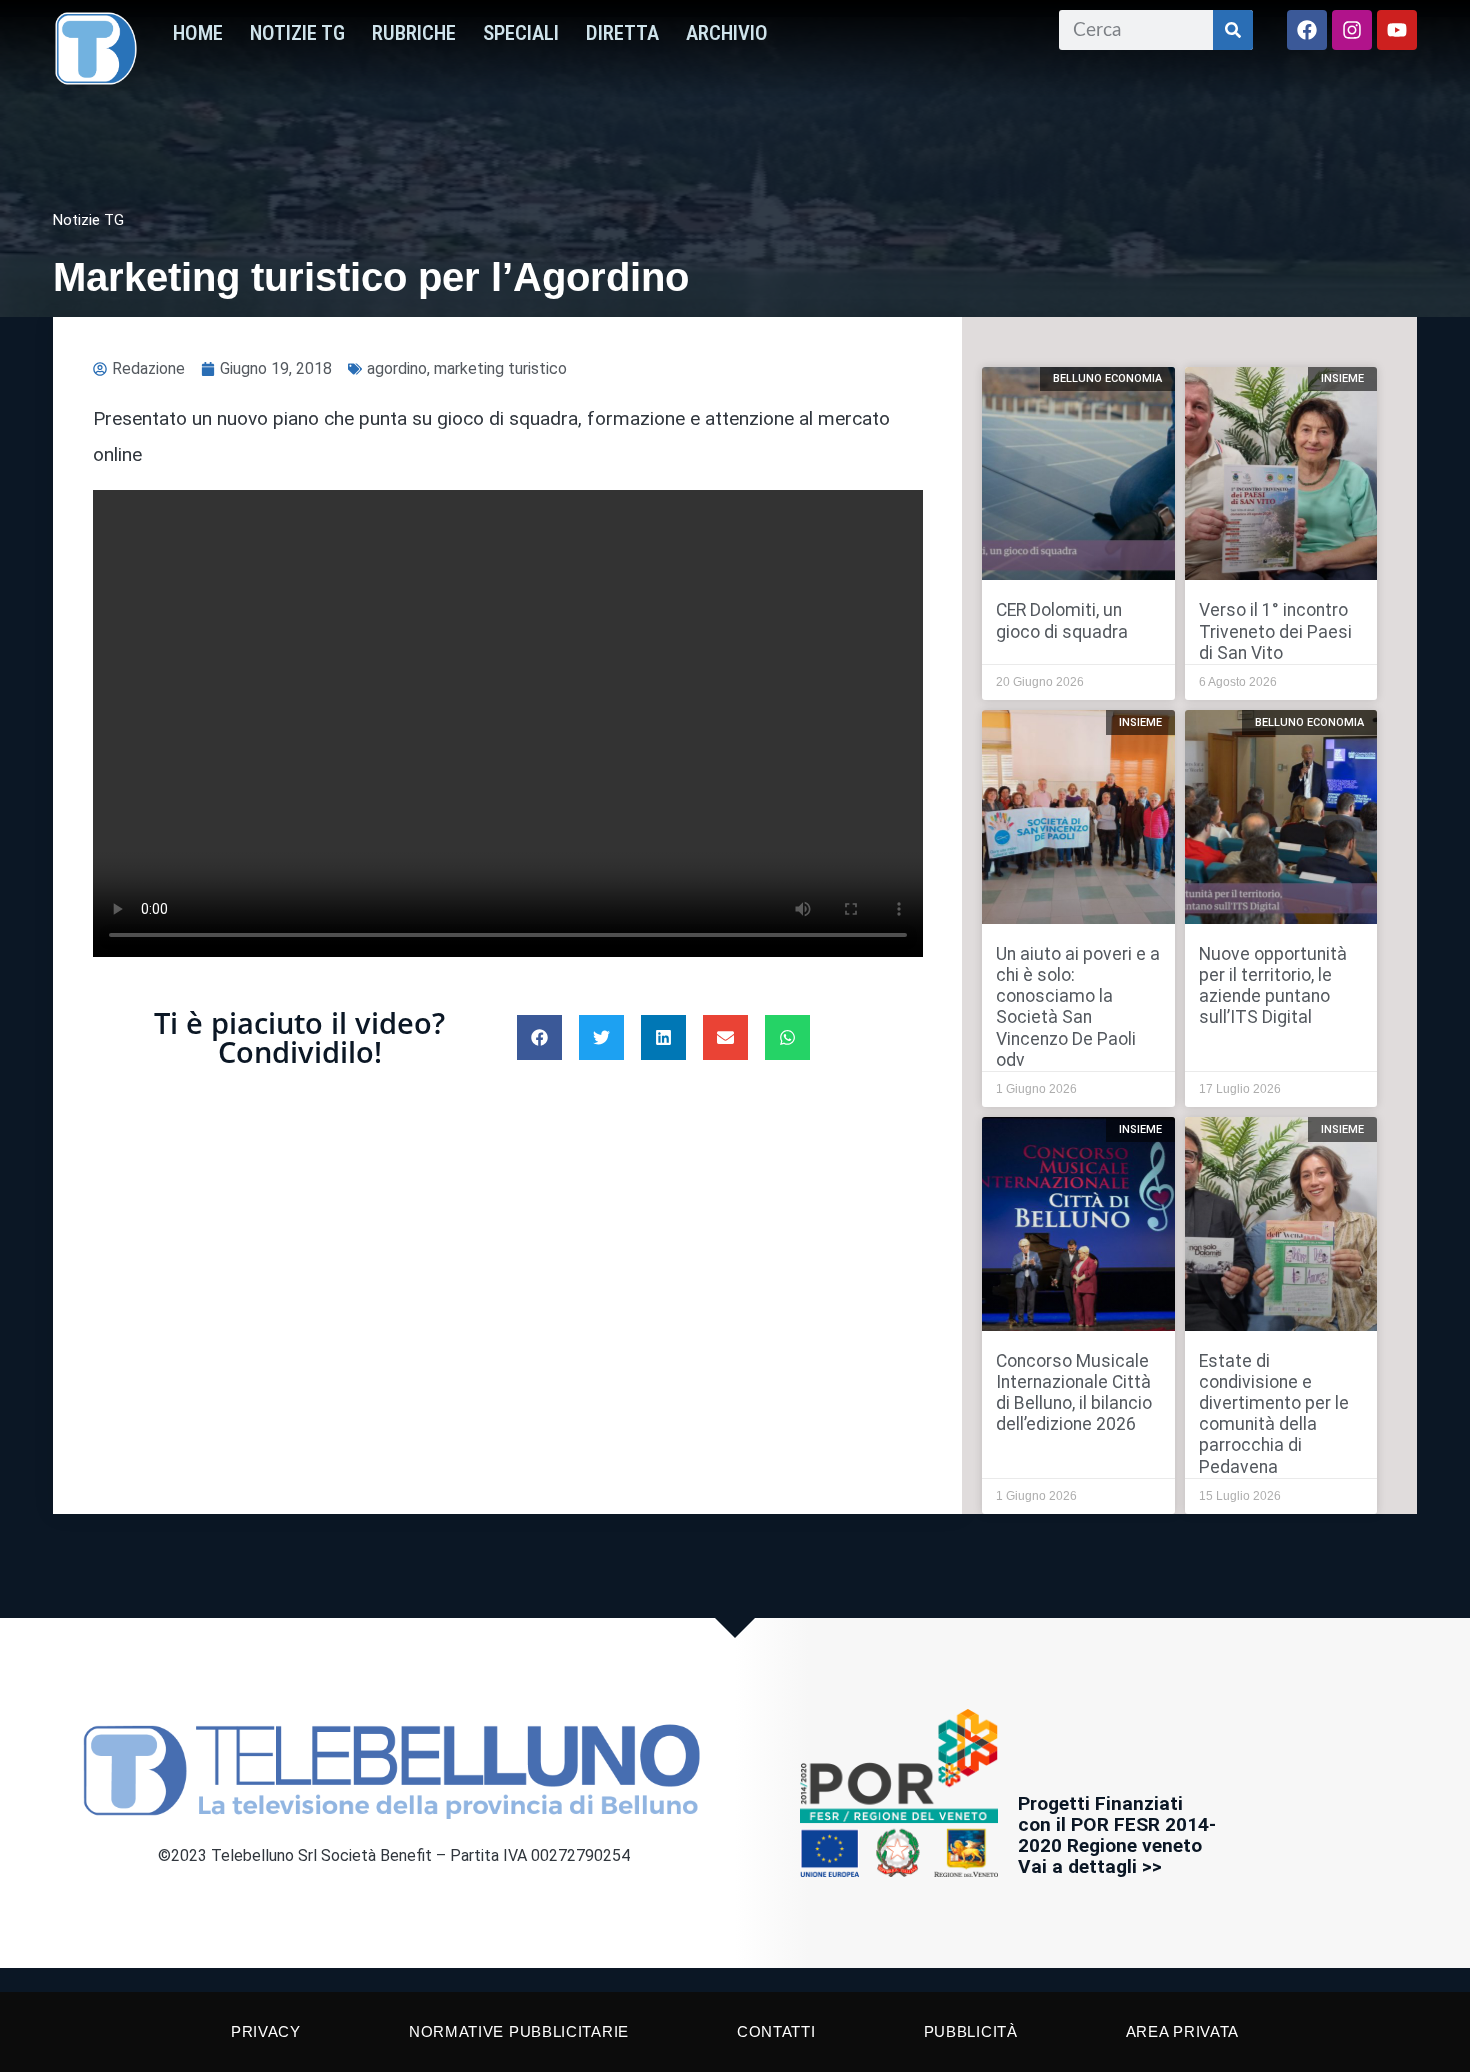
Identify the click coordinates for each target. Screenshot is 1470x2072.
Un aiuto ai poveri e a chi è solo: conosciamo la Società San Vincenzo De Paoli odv (1078, 1007)
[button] (539, 1037)
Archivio (727, 33)
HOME (198, 33)
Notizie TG (297, 33)
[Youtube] (1397, 30)
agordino (397, 368)
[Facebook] (1307, 30)
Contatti (776, 2031)
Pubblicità (971, 2031)
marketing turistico (500, 368)
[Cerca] (1233, 30)
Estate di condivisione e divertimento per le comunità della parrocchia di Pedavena (1274, 1414)
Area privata (1182, 2031)
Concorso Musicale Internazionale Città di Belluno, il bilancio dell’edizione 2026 (1074, 1392)
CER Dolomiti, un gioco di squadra (1062, 620)
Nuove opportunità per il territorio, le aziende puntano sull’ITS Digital (1273, 985)
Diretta (622, 33)
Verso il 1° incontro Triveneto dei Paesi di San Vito (1275, 631)
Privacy (266, 2031)
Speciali (521, 33)
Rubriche (414, 33)
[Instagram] (1352, 30)
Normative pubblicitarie (519, 2031)
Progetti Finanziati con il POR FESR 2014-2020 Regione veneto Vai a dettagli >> (1117, 1835)
